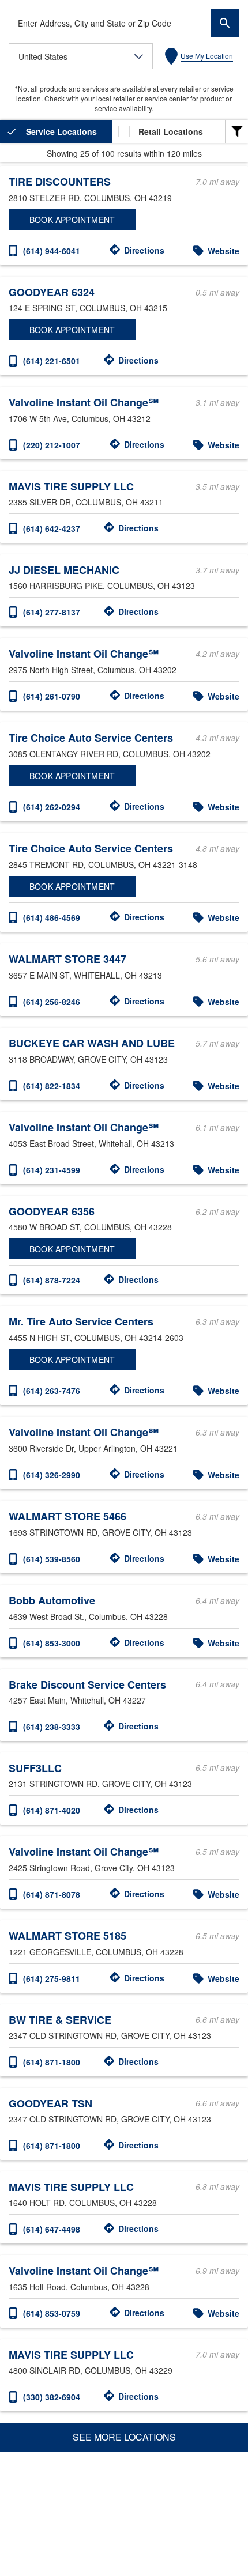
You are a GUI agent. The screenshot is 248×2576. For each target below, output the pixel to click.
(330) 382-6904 (52, 2397)
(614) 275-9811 (52, 1978)
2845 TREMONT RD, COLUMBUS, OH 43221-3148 (103, 864)
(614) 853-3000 (52, 1643)
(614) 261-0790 (52, 696)
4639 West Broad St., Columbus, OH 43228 (88, 1616)
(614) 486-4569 (52, 917)
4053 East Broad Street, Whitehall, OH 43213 (91, 1143)
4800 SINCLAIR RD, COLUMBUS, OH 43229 (91, 2370)
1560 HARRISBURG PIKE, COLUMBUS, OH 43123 (102, 586)
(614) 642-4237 (52, 528)
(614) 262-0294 (52, 807)
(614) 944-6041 (52, 251)
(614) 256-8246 (52, 1002)
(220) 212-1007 (52, 445)
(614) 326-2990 (52, 1475)
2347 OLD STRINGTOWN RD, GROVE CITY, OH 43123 (110, 2035)
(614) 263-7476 (52, 1391)
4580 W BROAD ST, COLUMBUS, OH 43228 (90, 1227)
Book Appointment (72, 220)
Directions (144, 250)
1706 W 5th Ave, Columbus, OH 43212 (80, 418)
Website (223, 251)
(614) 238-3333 (52, 1727)
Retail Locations (171, 131)
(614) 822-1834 (52, 1086)
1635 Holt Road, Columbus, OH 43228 (79, 2287)
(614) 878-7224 (52, 1280)
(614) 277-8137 (52, 612)
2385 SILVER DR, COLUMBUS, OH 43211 (86, 502)
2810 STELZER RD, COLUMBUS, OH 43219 (90, 198)
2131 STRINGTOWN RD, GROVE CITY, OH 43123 (100, 1784)
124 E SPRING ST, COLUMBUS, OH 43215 (88, 308)
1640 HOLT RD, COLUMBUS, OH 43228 (83, 2203)
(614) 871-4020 (52, 1810)
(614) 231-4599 (52, 1170)
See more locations (124, 2437)
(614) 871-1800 (52, 2062)
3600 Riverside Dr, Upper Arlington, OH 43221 (93, 1448)
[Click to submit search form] (225, 23)
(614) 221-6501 (52, 361)
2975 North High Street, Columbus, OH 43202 (93, 670)
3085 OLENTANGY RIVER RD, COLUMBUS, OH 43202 (110, 754)
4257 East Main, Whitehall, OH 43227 (77, 1700)
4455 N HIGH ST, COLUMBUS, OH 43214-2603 (96, 1338)
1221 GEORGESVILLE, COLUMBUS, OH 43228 (96, 1952)
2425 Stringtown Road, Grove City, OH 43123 (92, 1868)
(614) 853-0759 (52, 2313)
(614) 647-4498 (52, 2229)
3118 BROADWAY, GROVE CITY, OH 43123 (88, 1059)
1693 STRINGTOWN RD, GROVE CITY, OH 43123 (100, 1532)
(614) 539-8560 (52, 1559)
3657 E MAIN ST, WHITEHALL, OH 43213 (85, 975)
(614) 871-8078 (52, 1894)
